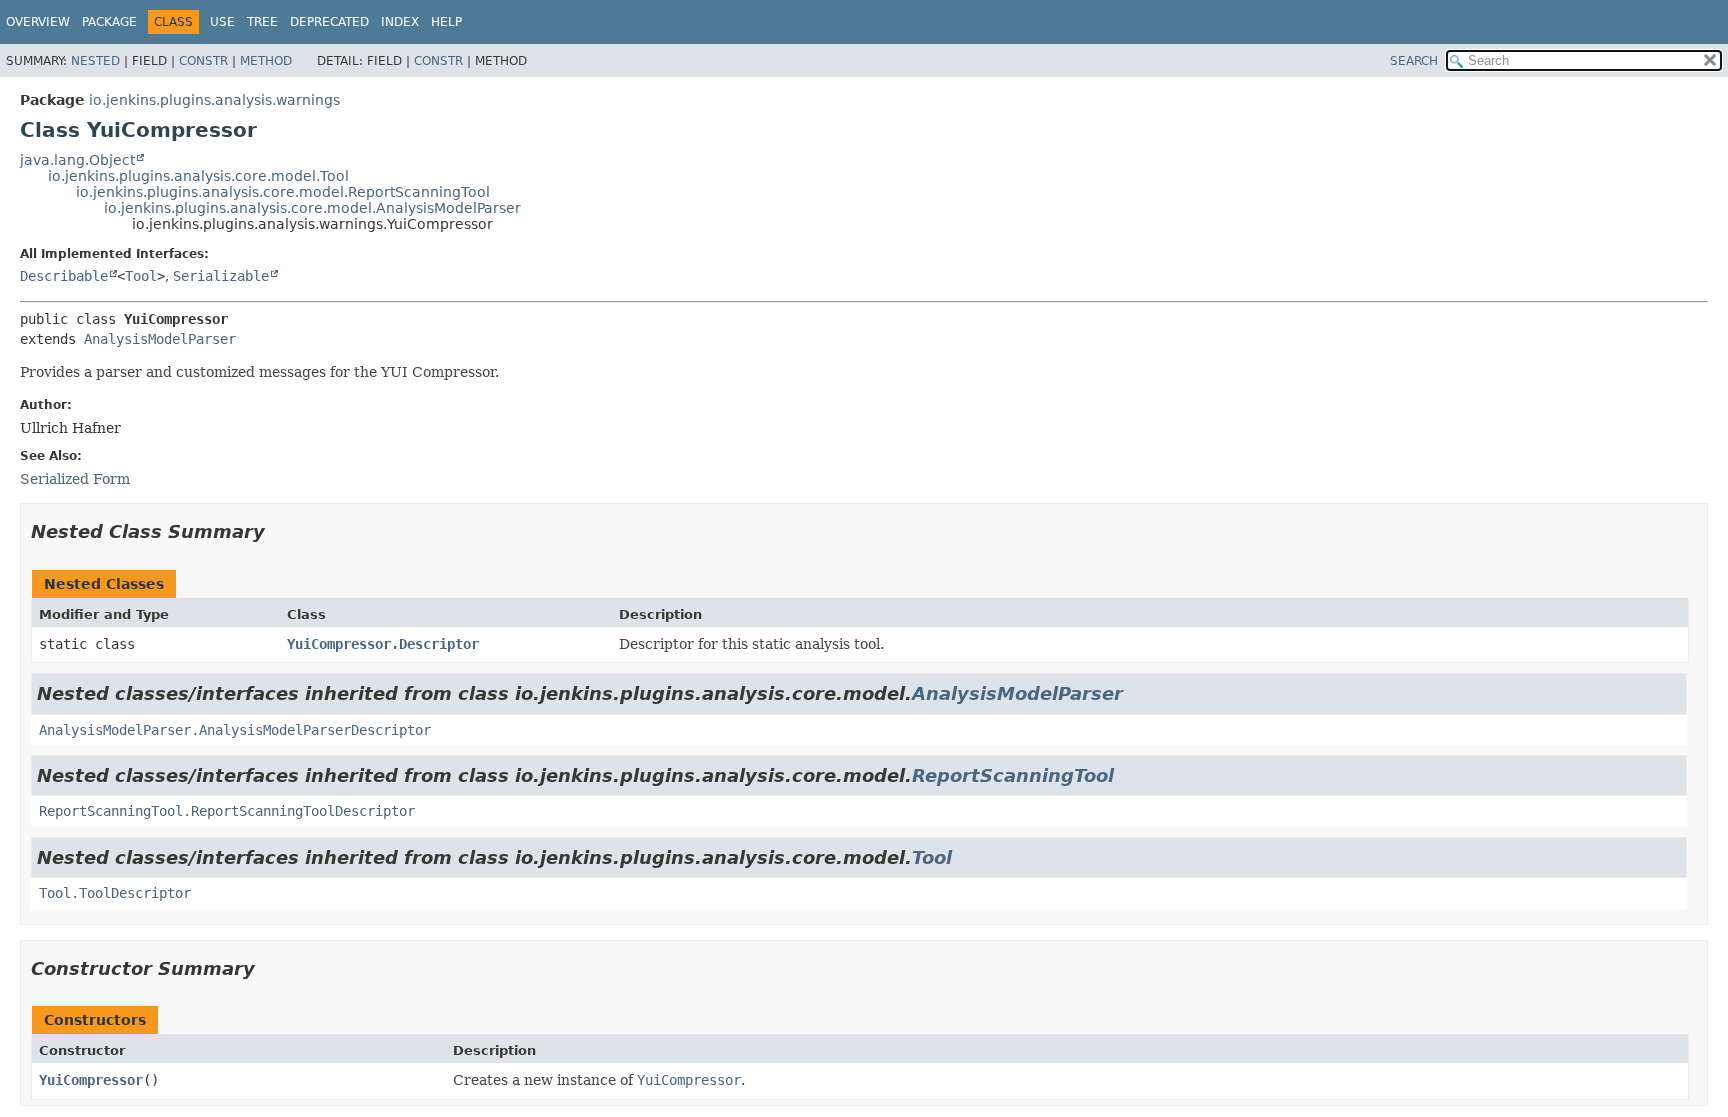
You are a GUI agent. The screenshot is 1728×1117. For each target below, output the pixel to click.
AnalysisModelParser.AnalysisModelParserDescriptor (235, 730)
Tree (262, 22)
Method (266, 61)
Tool (141, 276)
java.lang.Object (77, 160)
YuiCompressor (91, 1080)
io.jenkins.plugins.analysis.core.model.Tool (198, 176)
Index (400, 22)
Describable (64, 276)
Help (446, 22)
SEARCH (1414, 61)
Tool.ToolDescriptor (115, 893)
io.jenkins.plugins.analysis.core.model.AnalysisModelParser (312, 208)
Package (109, 22)
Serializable (221, 276)
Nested (95, 61)
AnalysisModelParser (160, 339)
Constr (203, 61)
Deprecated (329, 22)
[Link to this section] (279, 531)
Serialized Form (75, 479)
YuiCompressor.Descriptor (383, 644)
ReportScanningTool (1013, 775)
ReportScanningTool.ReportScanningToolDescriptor (227, 811)
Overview (38, 22)
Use (222, 22)
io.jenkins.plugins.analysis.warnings (214, 100)
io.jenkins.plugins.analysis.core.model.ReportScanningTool (283, 192)
